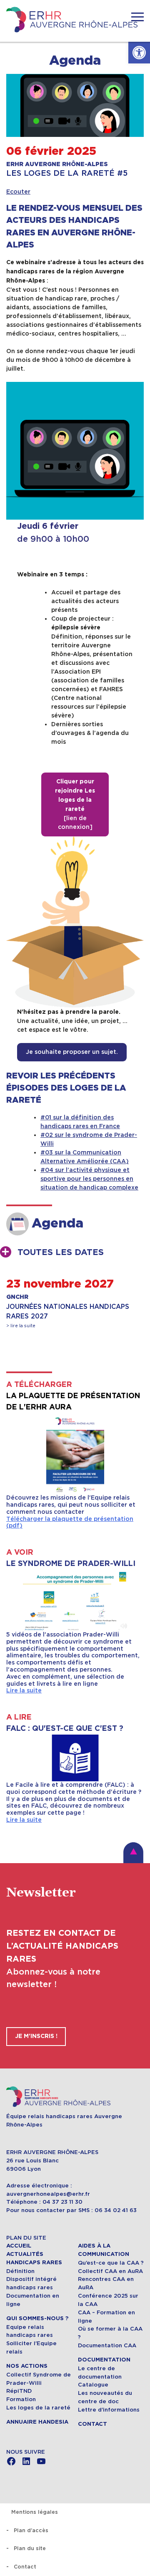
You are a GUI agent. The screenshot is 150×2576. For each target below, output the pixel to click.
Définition (20, 2271)
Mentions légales (35, 2512)
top (133, 1853)
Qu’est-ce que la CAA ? (111, 2263)
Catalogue (93, 2385)
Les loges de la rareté (38, 2408)
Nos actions (27, 2366)
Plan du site (30, 2548)
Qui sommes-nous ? (37, 2318)
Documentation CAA (107, 2345)
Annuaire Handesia (37, 2422)
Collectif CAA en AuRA (110, 2271)
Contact (92, 2424)
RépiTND (19, 2391)
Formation (21, 2399)
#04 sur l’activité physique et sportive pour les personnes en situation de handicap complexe (89, 1179)
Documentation (104, 2360)
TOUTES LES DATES (61, 1253)
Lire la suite (24, 1690)
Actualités (25, 2254)
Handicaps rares (34, 2263)
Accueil (19, 2246)
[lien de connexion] (75, 804)
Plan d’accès (31, 2530)
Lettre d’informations (109, 2410)
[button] (139, 53)
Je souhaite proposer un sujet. (72, 1052)
